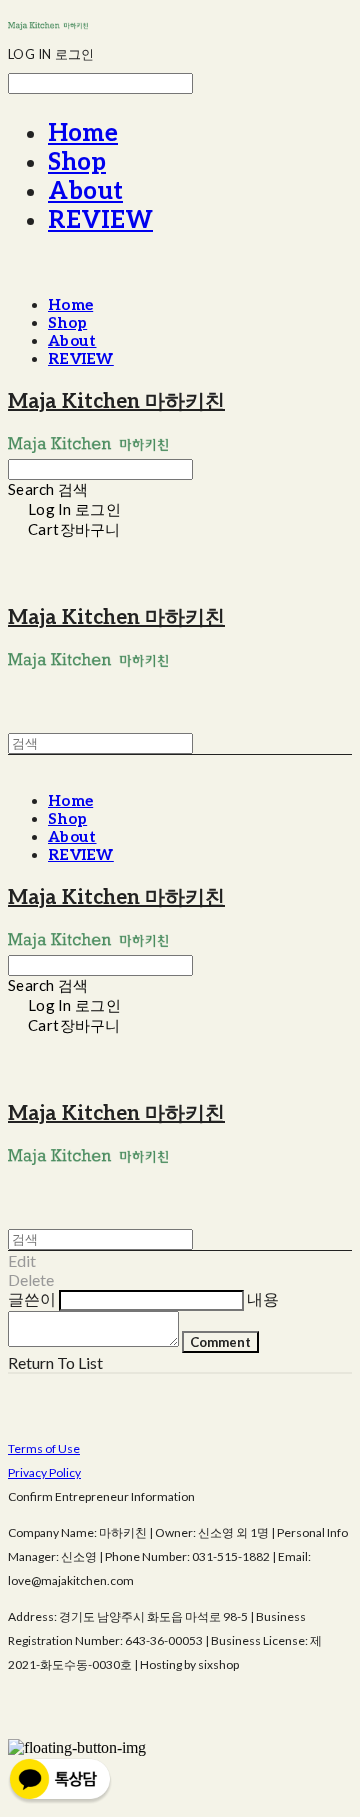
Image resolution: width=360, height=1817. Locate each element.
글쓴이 (32, 1298)
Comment (220, 1342)
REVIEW (100, 220)
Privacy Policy (44, 1472)
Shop (77, 162)
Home (83, 133)
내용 (263, 1298)
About (85, 191)
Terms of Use (44, 1448)
